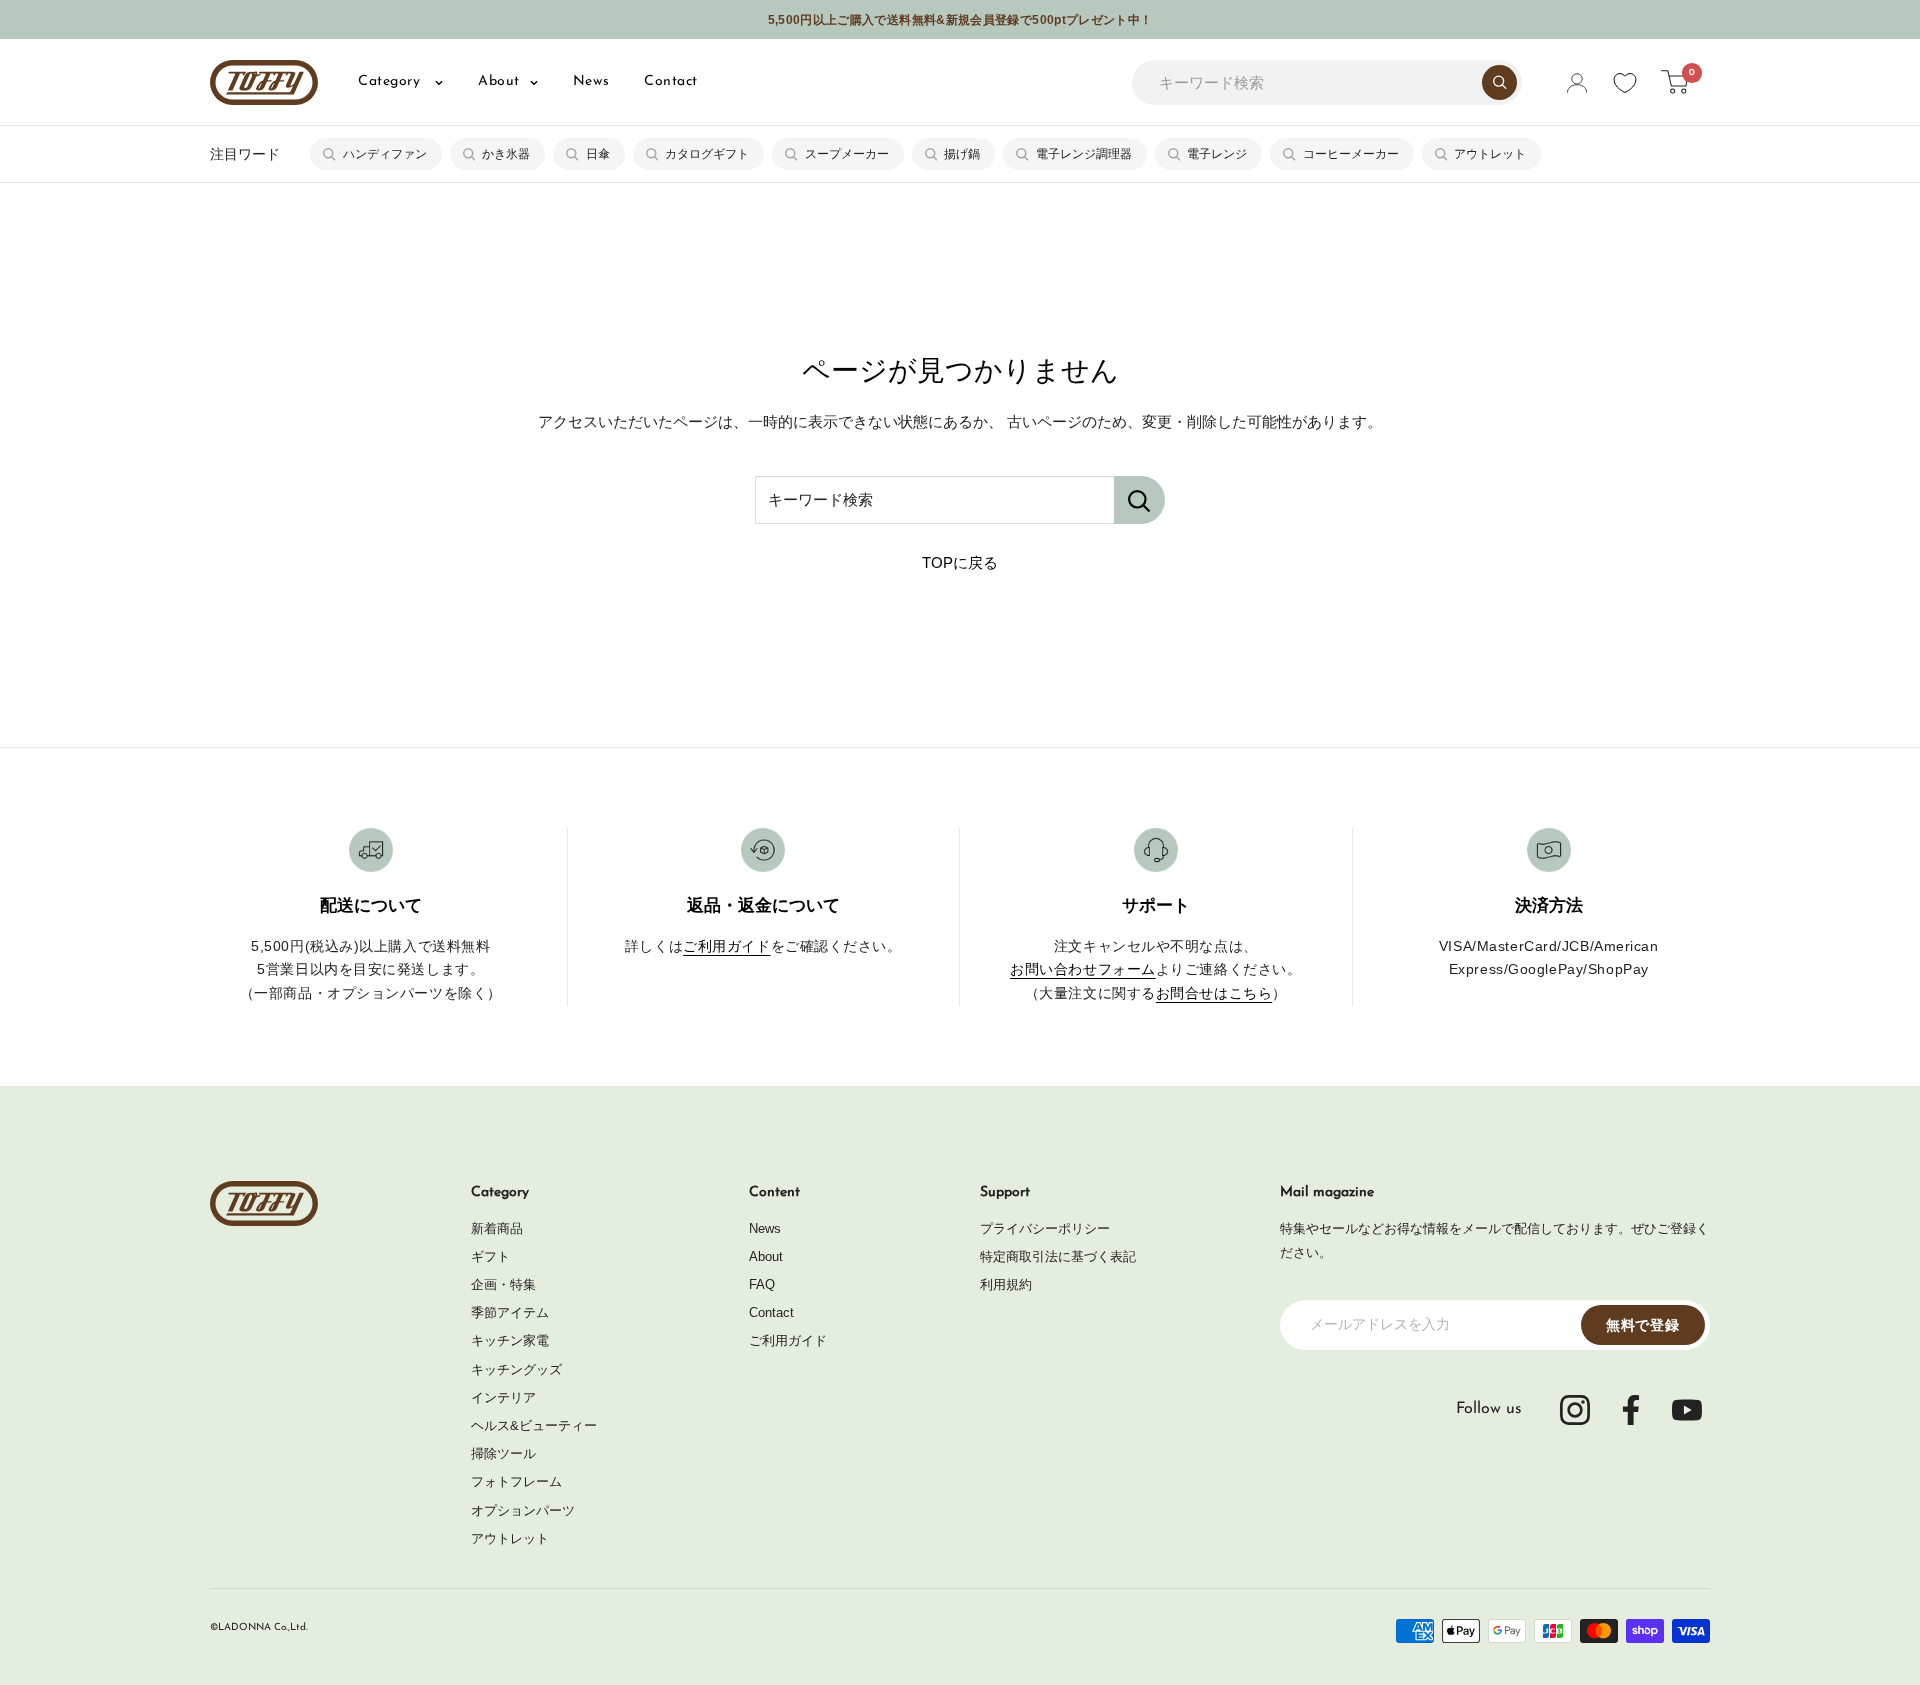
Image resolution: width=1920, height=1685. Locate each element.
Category (391, 81)
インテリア (503, 1397)
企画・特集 (503, 1284)
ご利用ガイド (726, 946)
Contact (671, 81)
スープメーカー (847, 154)
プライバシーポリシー (1045, 1228)
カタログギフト (707, 154)
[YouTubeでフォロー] (1687, 1410)
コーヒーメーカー (1351, 154)
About (499, 81)
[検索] (1499, 82)
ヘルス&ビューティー (534, 1425)
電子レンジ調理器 (1084, 154)
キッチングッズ (516, 1369)
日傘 (598, 154)
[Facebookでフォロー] (1631, 1410)
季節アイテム (510, 1312)
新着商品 (497, 1228)
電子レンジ (1217, 154)
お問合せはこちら (1214, 993)
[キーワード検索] (1139, 500)
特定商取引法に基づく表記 (1058, 1256)
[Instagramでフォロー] (1575, 1410)
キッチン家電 (510, 1340)
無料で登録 (1643, 1325)
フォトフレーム (516, 1481)
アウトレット (1490, 154)
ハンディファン (385, 154)
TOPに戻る (960, 562)
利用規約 (1006, 1284)
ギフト (490, 1256)
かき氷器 (506, 154)
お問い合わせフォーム (1083, 969)
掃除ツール (503, 1453)
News (591, 81)
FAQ (762, 1284)
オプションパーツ (523, 1510)
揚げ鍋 (962, 154)
